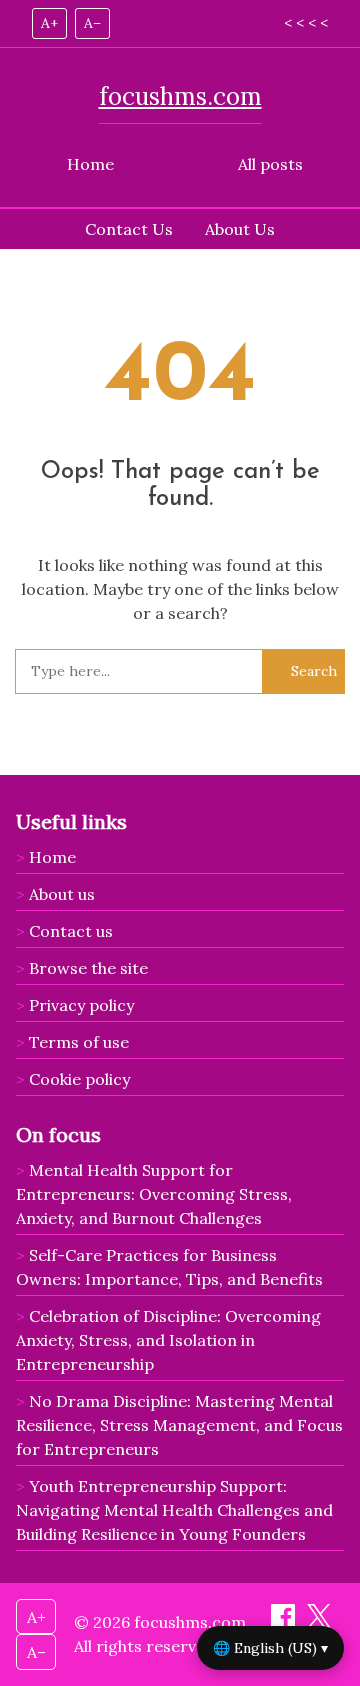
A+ (49, 23)
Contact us (71, 931)
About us (62, 894)
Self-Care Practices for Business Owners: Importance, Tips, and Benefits (169, 1267)
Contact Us (129, 229)
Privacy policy (81, 1005)
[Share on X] (319, 1622)
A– (92, 23)
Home (90, 164)
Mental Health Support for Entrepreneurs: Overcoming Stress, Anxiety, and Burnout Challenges (154, 1194)
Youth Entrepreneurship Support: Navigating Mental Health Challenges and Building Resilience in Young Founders (174, 1510)
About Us (240, 229)
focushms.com (180, 96)
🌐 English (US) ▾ (270, 1648)
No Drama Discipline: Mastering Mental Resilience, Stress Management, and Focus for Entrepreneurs (179, 1425)
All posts (270, 164)
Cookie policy (79, 1079)
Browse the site (88, 968)
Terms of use (79, 1042)
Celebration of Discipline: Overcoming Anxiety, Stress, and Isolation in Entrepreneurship (168, 1340)
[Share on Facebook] (285, 1622)
